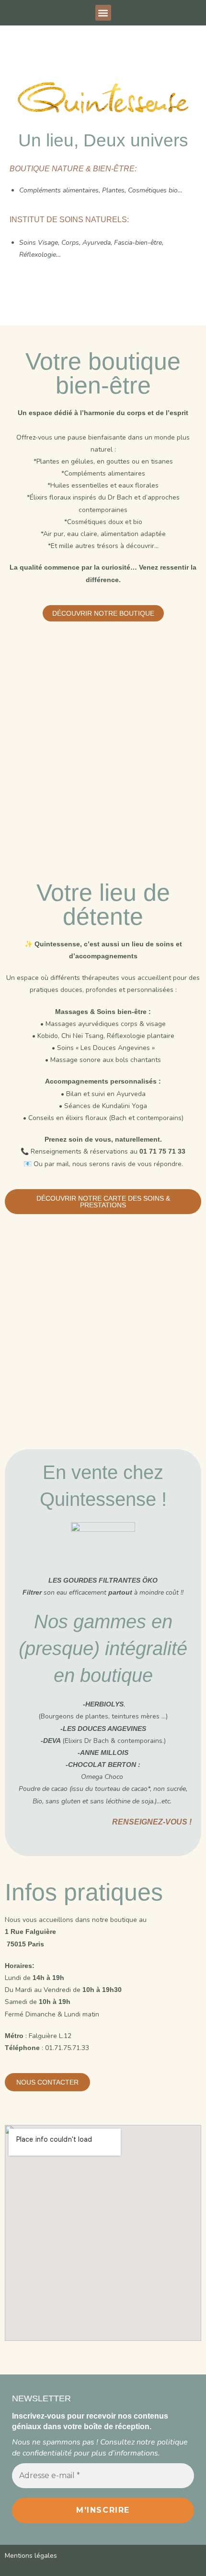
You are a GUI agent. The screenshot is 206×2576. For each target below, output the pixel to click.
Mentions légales (31, 2556)
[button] (103, 13)
